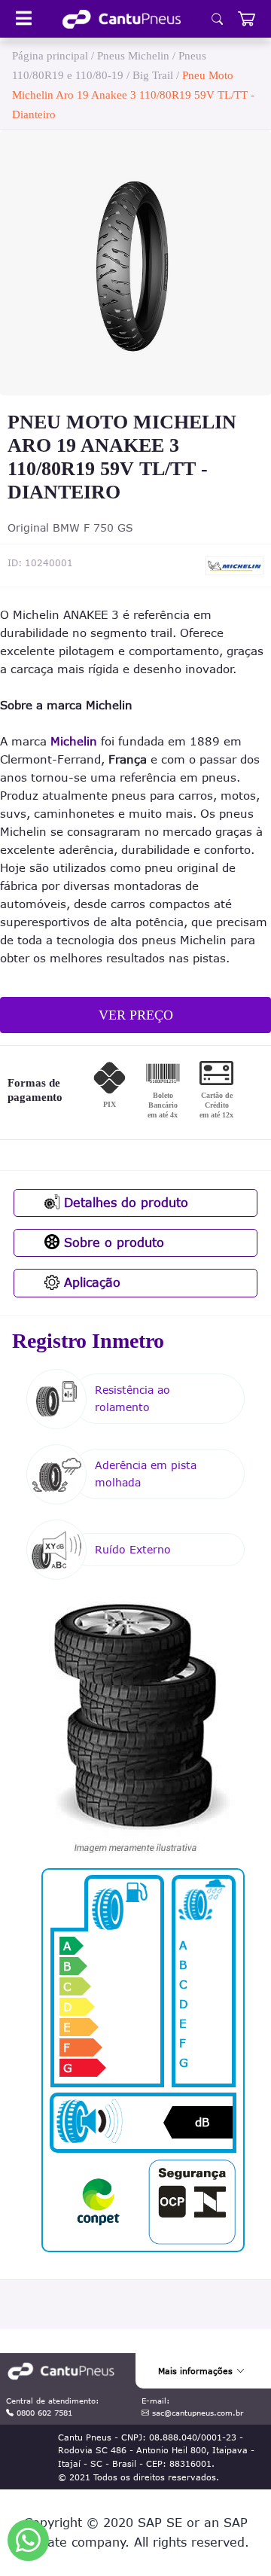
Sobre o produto (112, 1242)
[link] (122, 19)
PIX (110, 1104)
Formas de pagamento (35, 1090)
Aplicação (90, 1282)
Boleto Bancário (163, 1105)
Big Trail (153, 75)
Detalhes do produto (124, 1203)
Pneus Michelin (133, 56)
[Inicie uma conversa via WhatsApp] (28, 2540)
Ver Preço (136, 1015)
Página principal (50, 56)
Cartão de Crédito (216, 1105)
